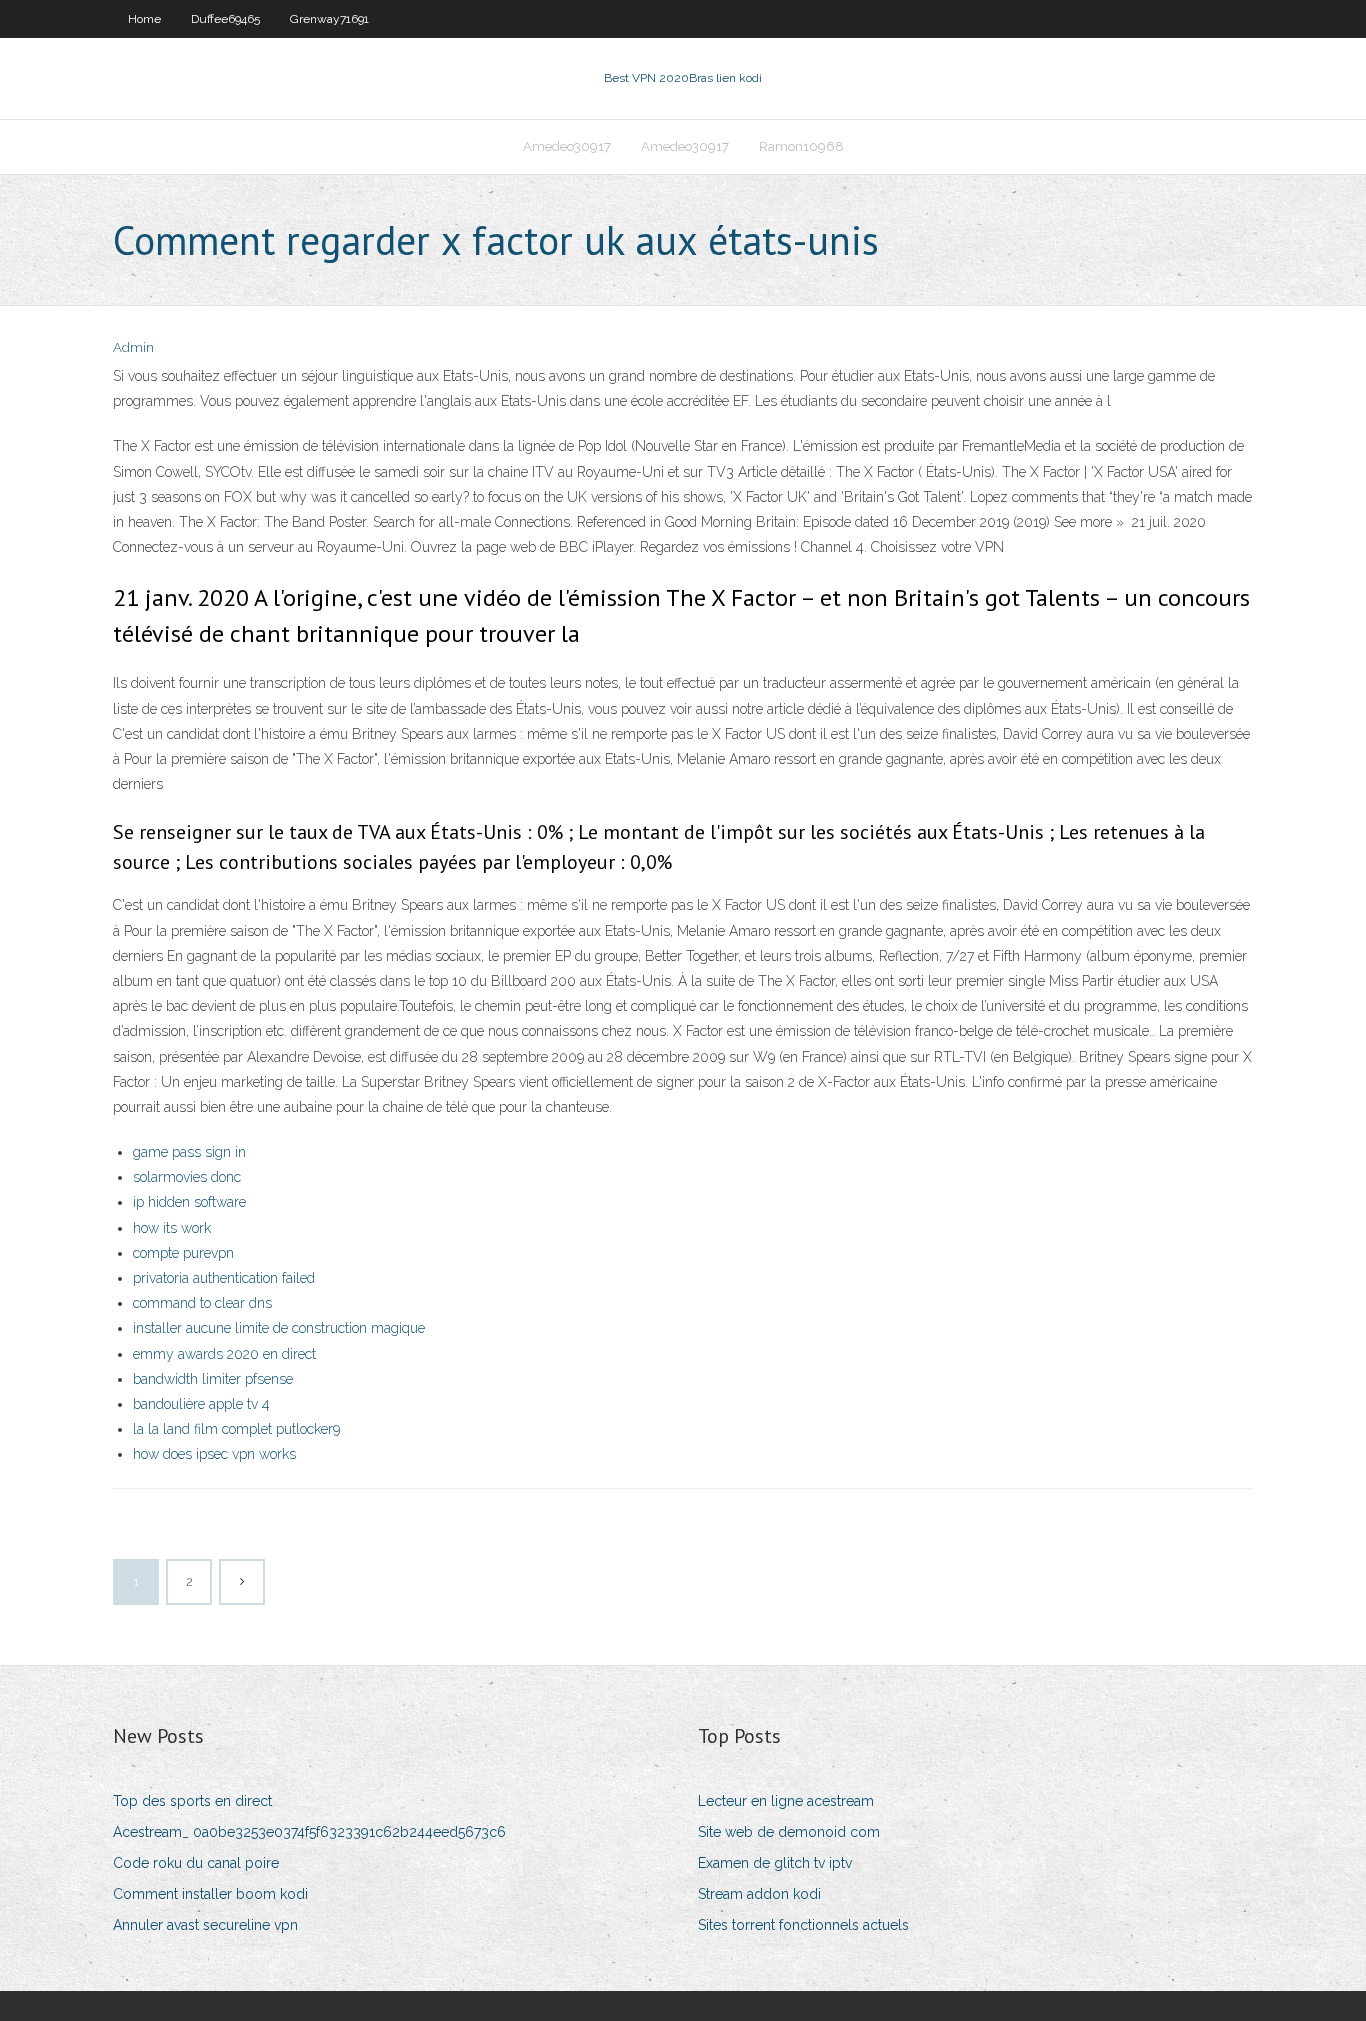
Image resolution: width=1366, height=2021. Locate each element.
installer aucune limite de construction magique (279, 1328)
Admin (133, 347)
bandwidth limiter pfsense (213, 1379)
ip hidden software (189, 1202)
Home (144, 19)
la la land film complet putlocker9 (236, 1429)
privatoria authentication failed (224, 1278)
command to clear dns (202, 1303)
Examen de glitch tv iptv (775, 1863)
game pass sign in (189, 1152)
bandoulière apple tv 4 (201, 1404)
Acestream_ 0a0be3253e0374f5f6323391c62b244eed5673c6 (309, 1832)
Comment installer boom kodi (210, 1894)
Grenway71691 (329, 19)
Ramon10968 (801, 146)
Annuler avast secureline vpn (205, 1925)
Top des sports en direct (192, 1801)
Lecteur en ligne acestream (786, 1801)
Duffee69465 (225, 19)
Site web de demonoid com (789, 1832)
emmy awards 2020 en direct (224, 1354)
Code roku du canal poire (196, 1863)
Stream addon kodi (759, 1894)
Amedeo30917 (567, 146)
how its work (172, 1228)
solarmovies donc (187, 1177)
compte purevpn (183, 1253)
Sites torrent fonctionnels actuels (803, 1925)
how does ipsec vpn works (214, 1454)
